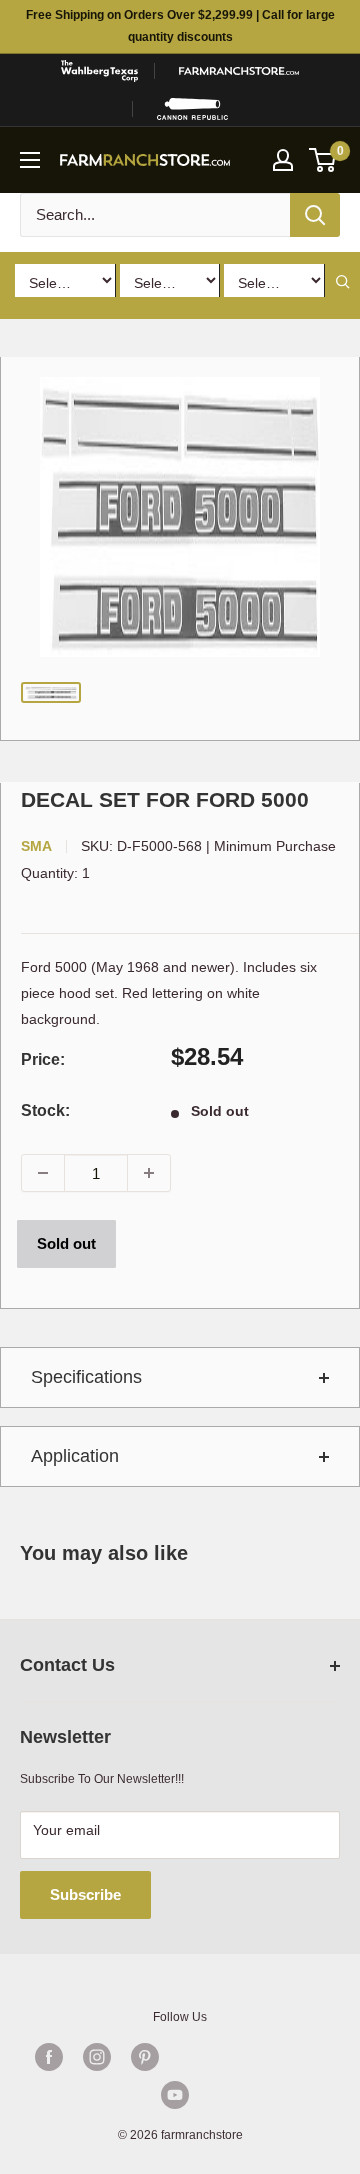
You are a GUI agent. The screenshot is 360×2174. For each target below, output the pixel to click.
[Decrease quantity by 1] (43, 1173)
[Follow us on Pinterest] (145, 2057)
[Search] (315, 215)
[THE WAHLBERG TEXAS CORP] (99, 71)
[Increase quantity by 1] (149, 1173)
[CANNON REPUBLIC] (192, 109)
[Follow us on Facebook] (49, 2057)
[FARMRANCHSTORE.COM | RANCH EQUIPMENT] (239, 71)
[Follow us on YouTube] (175, 2095)
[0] (323, 160)
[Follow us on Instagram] (97, 2057)
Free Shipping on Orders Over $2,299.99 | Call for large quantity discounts (180, 26)
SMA (36, 846)
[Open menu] (30, 160)
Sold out (66, 1243)
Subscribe (85, 1894)
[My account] (283, 160)
